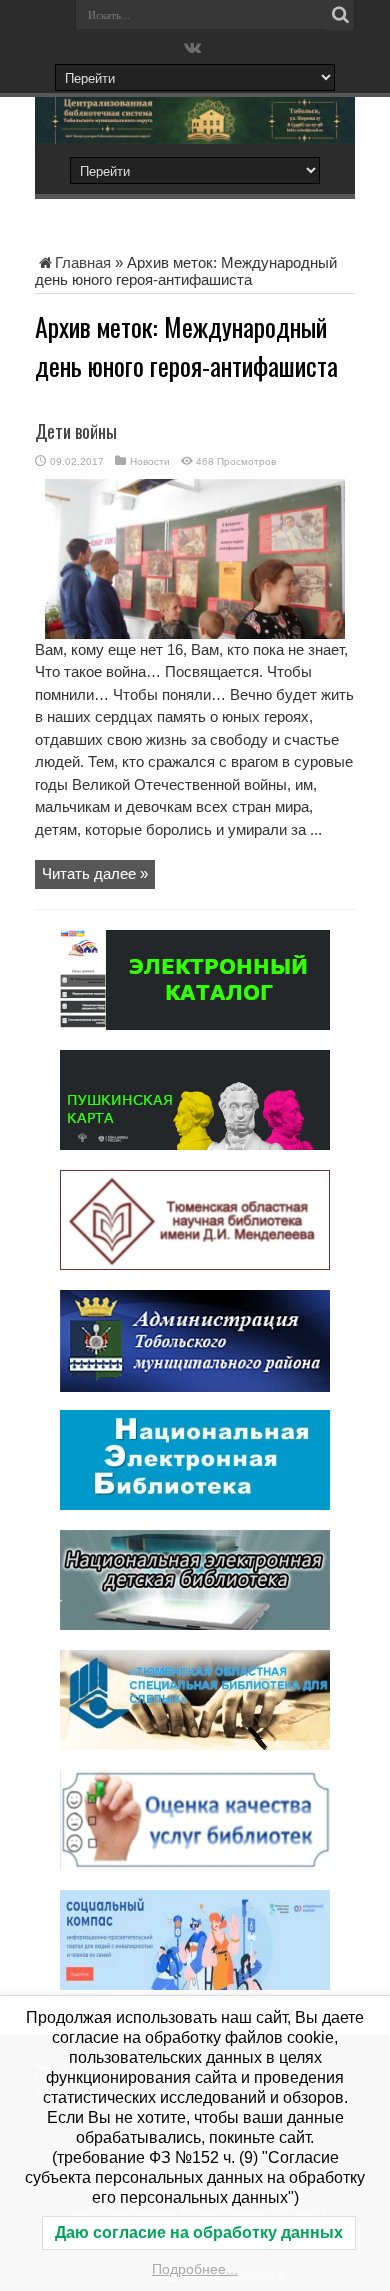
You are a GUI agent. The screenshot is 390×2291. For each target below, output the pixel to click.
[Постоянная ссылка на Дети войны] (195, 633)
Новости (150, 461)
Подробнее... (195, 2269)
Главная (83, 262)
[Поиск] (340, 15)
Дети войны (76, 431)
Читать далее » (95, 873)
